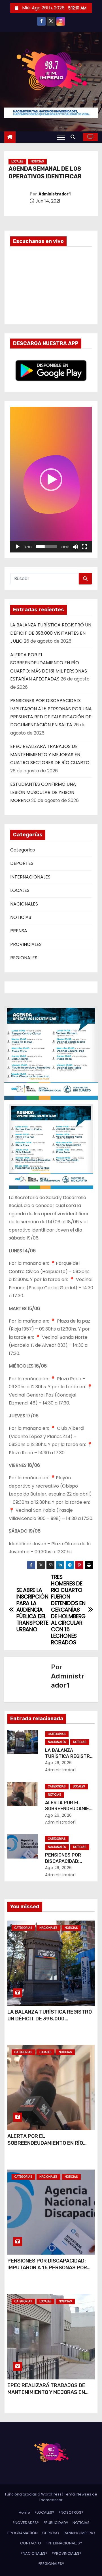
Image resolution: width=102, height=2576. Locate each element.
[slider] (46, 547)
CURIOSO (51, 2533)
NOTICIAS (37, 161)
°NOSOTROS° (71, 2512)
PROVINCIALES (26, 944)
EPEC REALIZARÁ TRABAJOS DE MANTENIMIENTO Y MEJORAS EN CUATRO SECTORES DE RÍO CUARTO (50, 754)
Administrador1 (55, 194)
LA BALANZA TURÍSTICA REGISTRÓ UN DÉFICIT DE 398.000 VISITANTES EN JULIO (51, 633)
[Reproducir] (18, 547)
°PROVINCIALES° (67, 2553)
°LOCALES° (44, 2512)
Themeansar (51, 2500)
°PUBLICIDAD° (56, 2523)
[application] (51, 480)
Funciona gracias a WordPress (34, 2494)
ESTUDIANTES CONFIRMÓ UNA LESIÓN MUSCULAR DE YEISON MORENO (43, 792)
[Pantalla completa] (84, 547)
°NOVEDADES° (26, 2523)
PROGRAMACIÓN (23, 2533)
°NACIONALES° (34, 2553)
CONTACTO (31, 2543)
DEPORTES (22, 863)
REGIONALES (24, 958)
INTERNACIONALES (30, 877)
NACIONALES (24, 904)
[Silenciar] (75, 547)
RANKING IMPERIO (79, 2533)
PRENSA (19, 931)
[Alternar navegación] (61, 137)
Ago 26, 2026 (59, 1763)
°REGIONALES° (51, 2564)
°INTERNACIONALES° (64, 2543)
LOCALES (17, 161)
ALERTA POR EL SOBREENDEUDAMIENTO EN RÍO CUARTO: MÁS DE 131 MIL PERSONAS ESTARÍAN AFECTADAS (49, 2146)
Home (24, 2512)
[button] (74, 137)
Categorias (23, 850)
